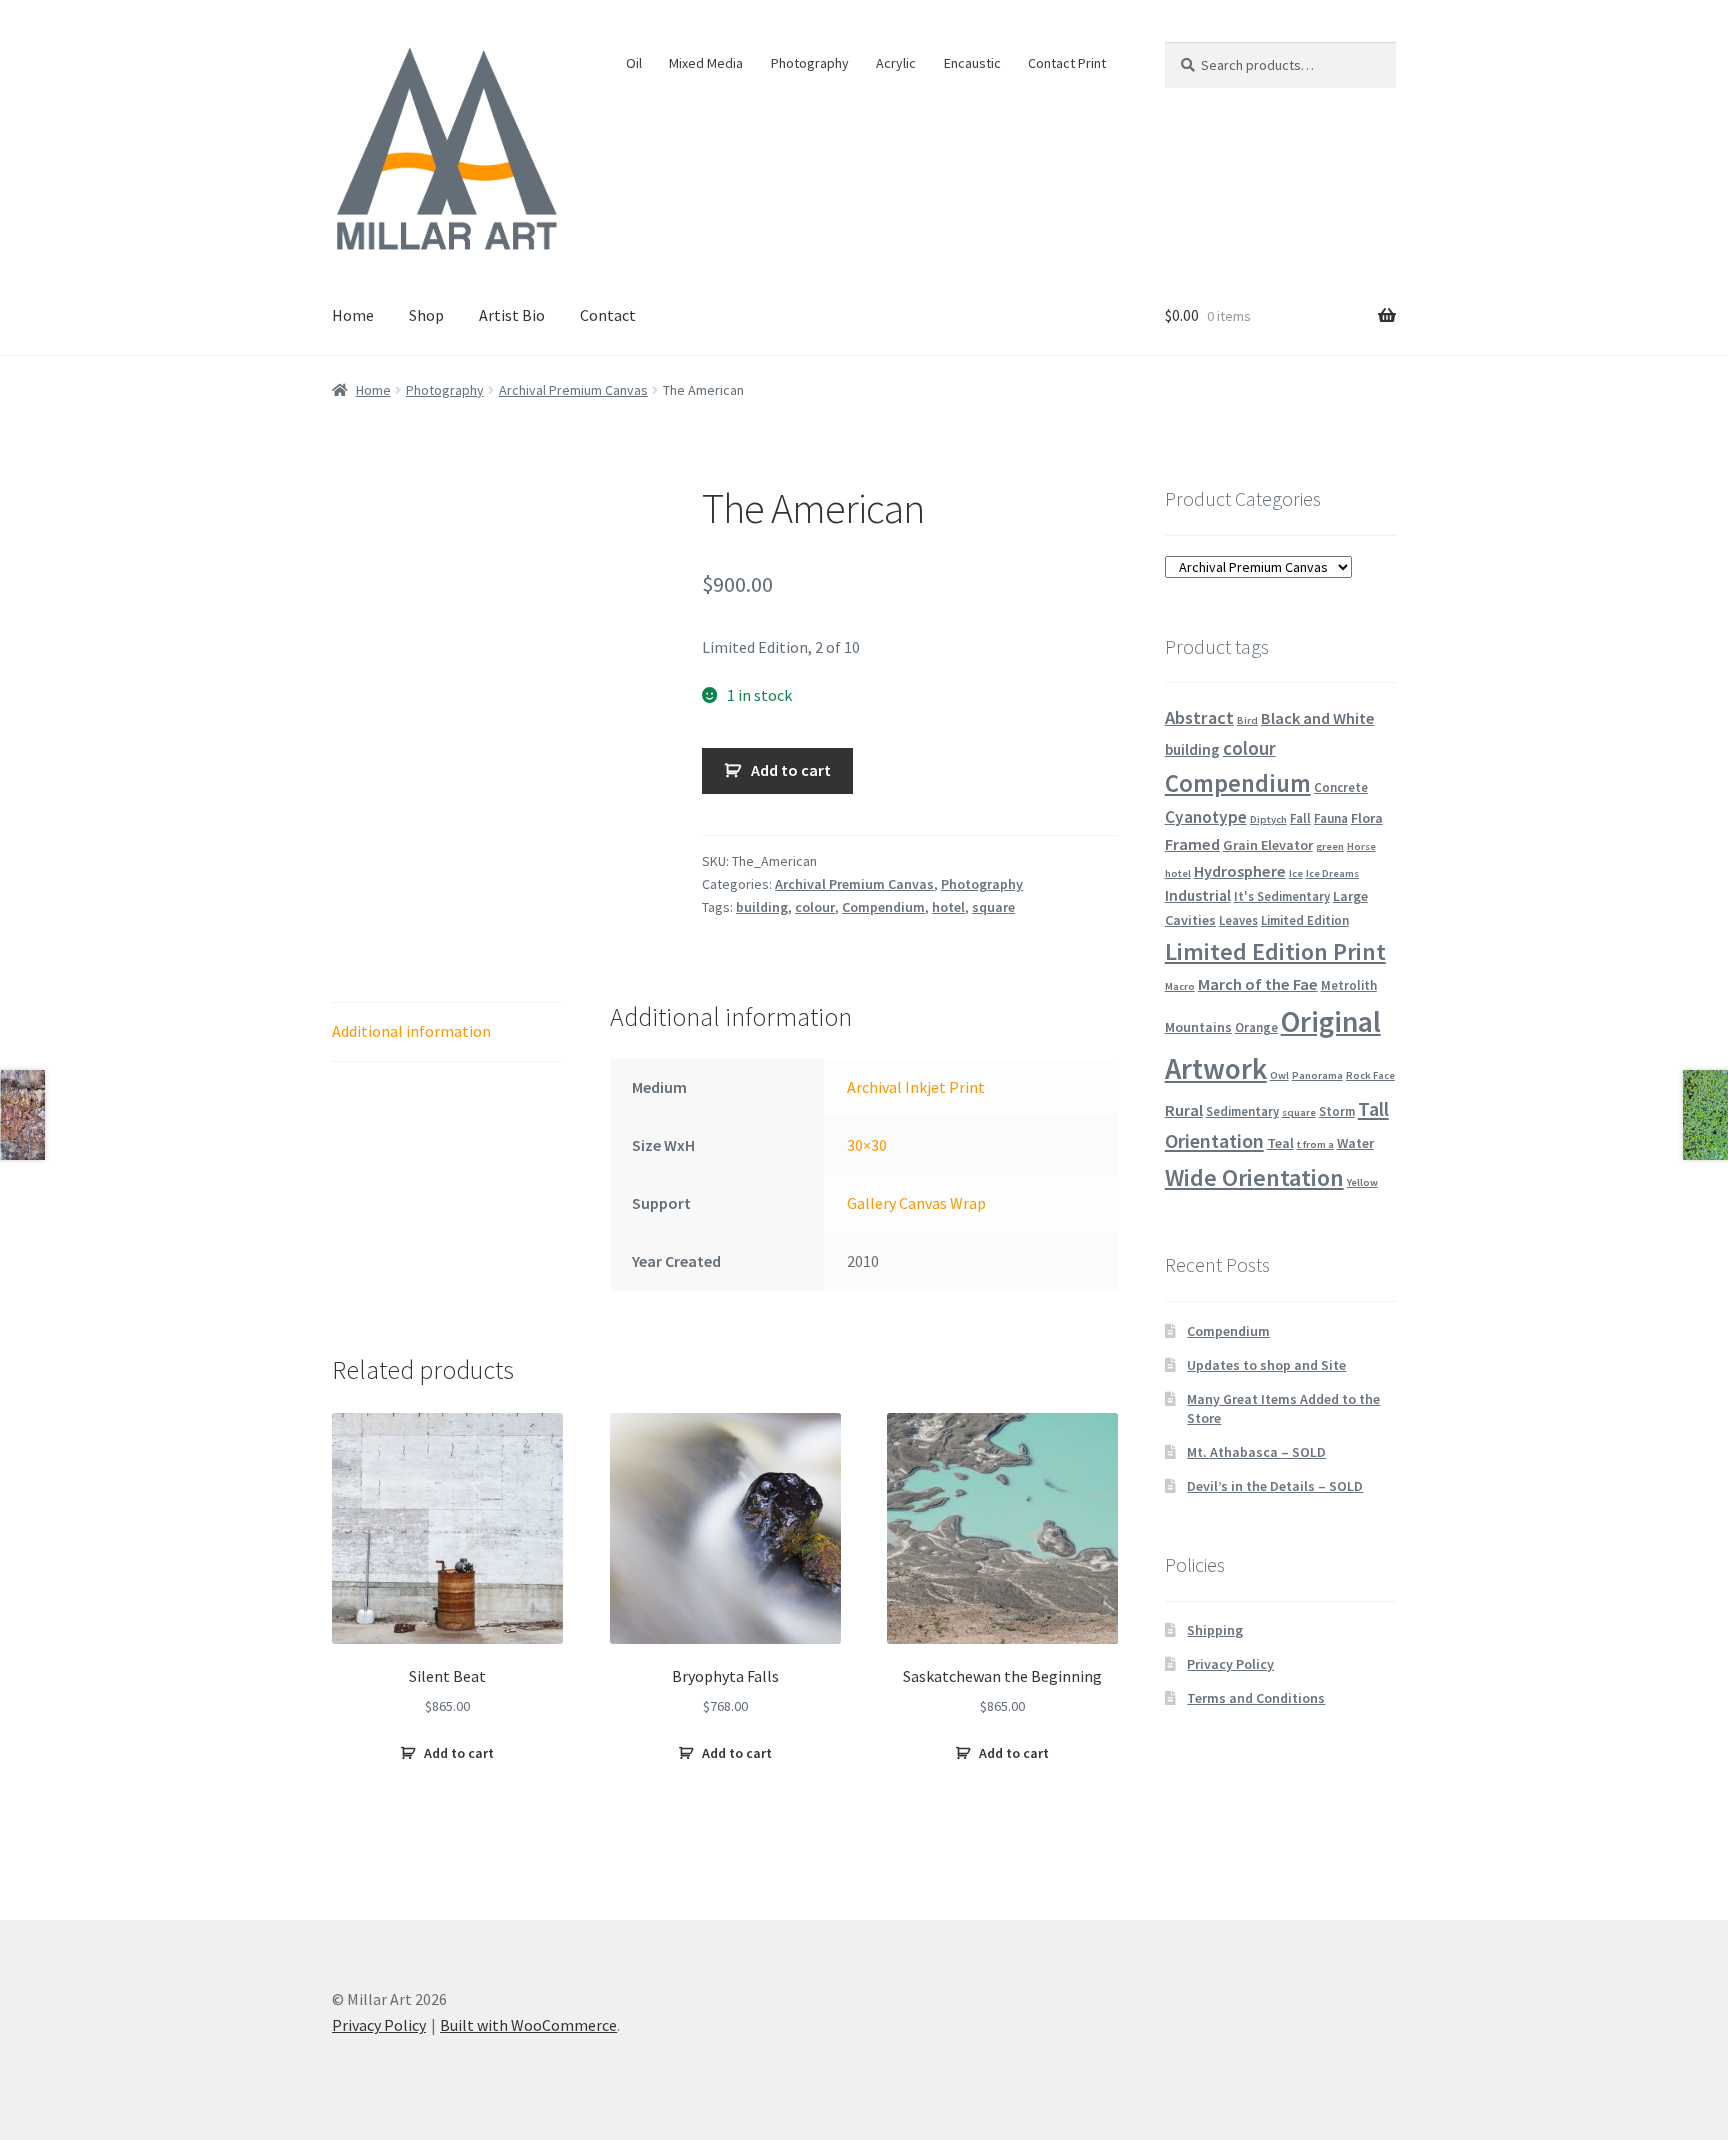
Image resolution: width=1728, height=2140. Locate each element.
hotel (948, 907)
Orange (1256, 1027)
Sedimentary (1242, 1111)
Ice (1296, 873)
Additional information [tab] (411, 1031)
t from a (1315, 1144)
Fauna (1331, 818)
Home (353, 315)
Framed (1192, 844)
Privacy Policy (1230, 1664)
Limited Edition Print (1275, 951)
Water (1355, 1143)
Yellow (1362, 1182)
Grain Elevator (1268, 845)
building (762, 907)
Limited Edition (1305, 920)
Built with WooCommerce (528, 2025)
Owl (1279, 1075)
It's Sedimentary (1282, 896)
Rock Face (1370, 1075)
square (993, 907)
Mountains (1198, 1027)
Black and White (1318, 718)
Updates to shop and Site (1266, 1365)
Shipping (1215, 1630)
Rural (1184, 1110)
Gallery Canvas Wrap (916, 1203)
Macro (1180, 986)
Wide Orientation (1254, 1177)
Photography (810, 63)
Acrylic (896, 63)
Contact (608, 315)
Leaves (1238, 920)
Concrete (1341, 787)
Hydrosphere (1240, 871)
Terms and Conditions (1256, 1698)
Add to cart (791, 770)
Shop (426, 315)
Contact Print (1067, 63)
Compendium (883, 907)
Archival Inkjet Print (916, 1087)
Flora (1367, 818)
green (1330, 846)
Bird (1247, 720)
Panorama (1317, 1075)
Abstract (1199, 717)
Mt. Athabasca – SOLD (1256, 1452)
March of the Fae (1258, 984)
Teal (1280, 1143)
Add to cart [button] (459, 1753)
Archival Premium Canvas (573, 390)
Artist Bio (512, 315)
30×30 (867, 1145)
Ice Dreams (1332, 873)
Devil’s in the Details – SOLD (1275, 1486)
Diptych (1268, 819)
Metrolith (1349, 985)
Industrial (1198, 895)
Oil (634, 63)
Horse (1361, 846)
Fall (1300, 818)
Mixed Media (706, 63)
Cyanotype (1206, 817)
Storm (1337, 1111)
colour (815, 907)
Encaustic (972, 63)
